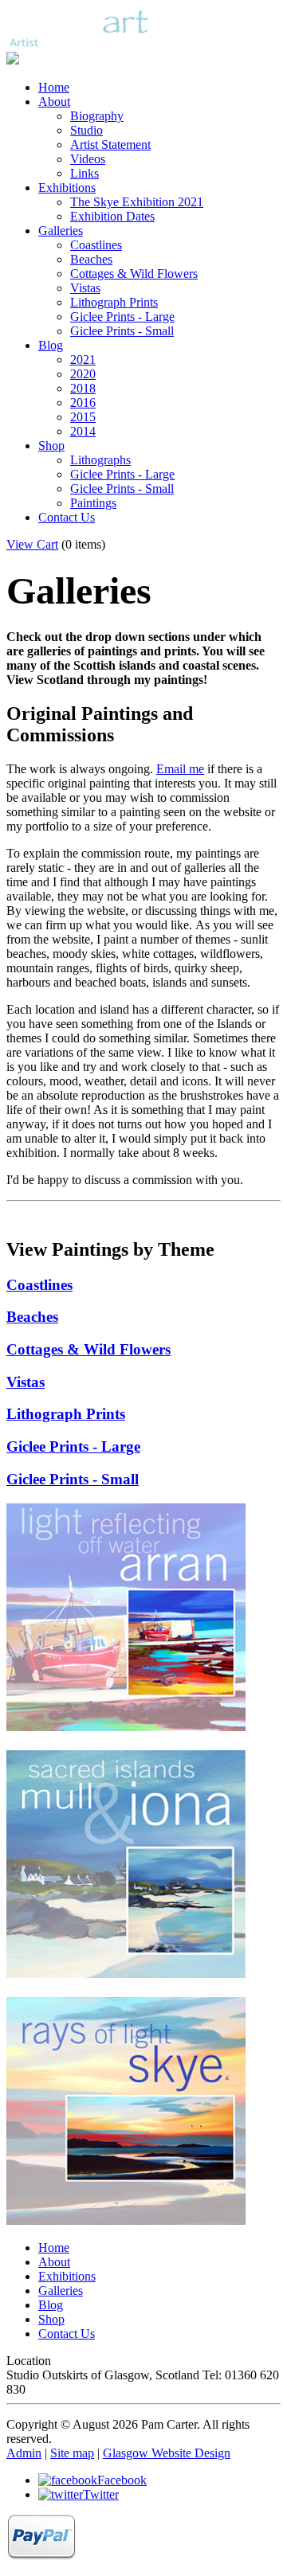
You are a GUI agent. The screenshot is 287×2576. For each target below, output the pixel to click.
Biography (97, 116)
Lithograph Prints (114, 302)
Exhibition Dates (112, 216)
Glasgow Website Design (167, 2453)
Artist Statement (110, 145)
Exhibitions (67, 188)
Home (54, 87)
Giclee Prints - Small (122, 331)
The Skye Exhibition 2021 (137, 202)
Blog (51, 345)
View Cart (32, 544)
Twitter (101, 2494)
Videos (88, 159)
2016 (83, 403)
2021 (83, 360)
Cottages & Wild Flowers (134, 274)
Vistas (85, 288)
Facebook (122, 2480)
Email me (180, 769)
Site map (72, 2453)
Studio (86, 130)
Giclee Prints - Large (122, 317)
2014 (83, 431)
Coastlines (96, 245)
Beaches (91, 259)
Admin (24, 2453)
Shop (51, 446)
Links (85, 173)
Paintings (93, 503)
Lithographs (100, 460)
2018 (83, 388)
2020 (83, 374)
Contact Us (67, 517)
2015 (83, 417)
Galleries (61, 231)
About (54, 102)
